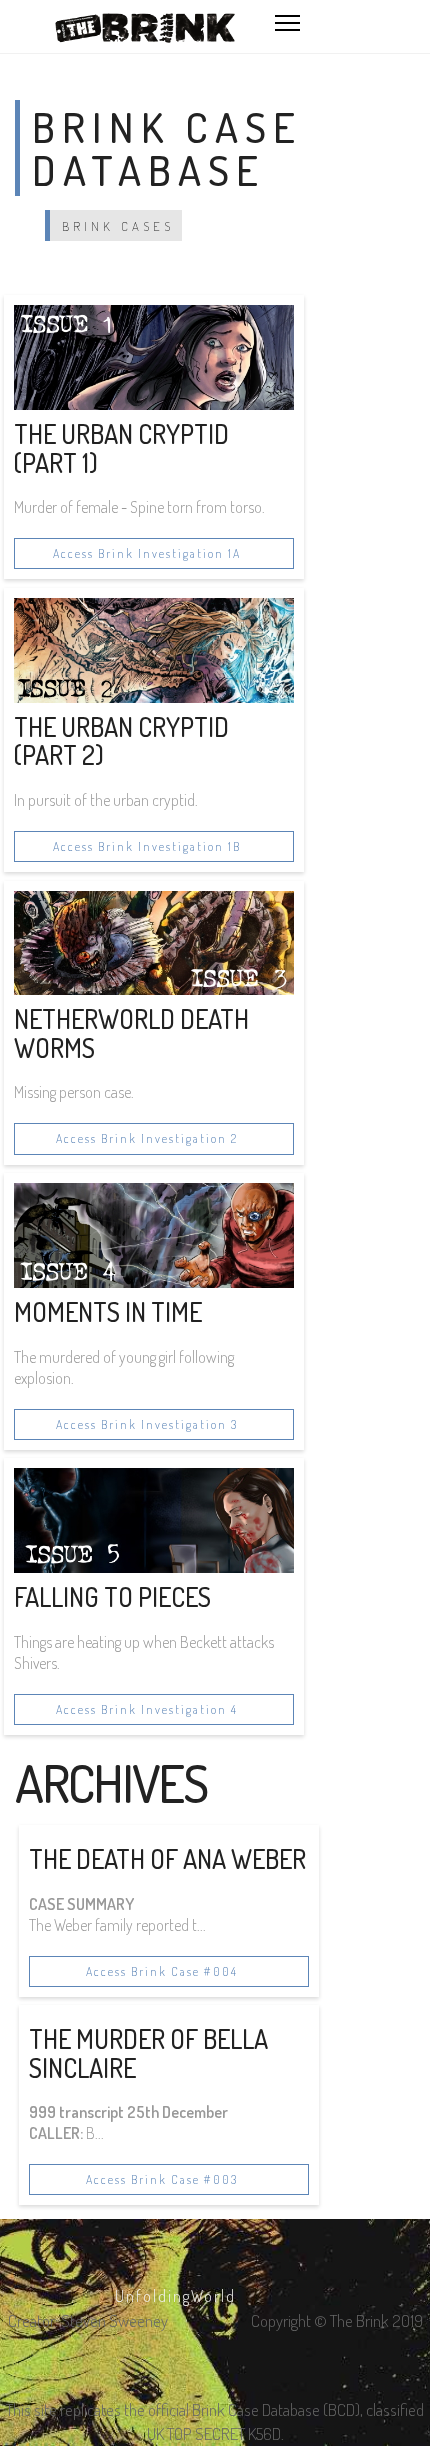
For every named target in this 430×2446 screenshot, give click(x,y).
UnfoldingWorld (175, 2296)
